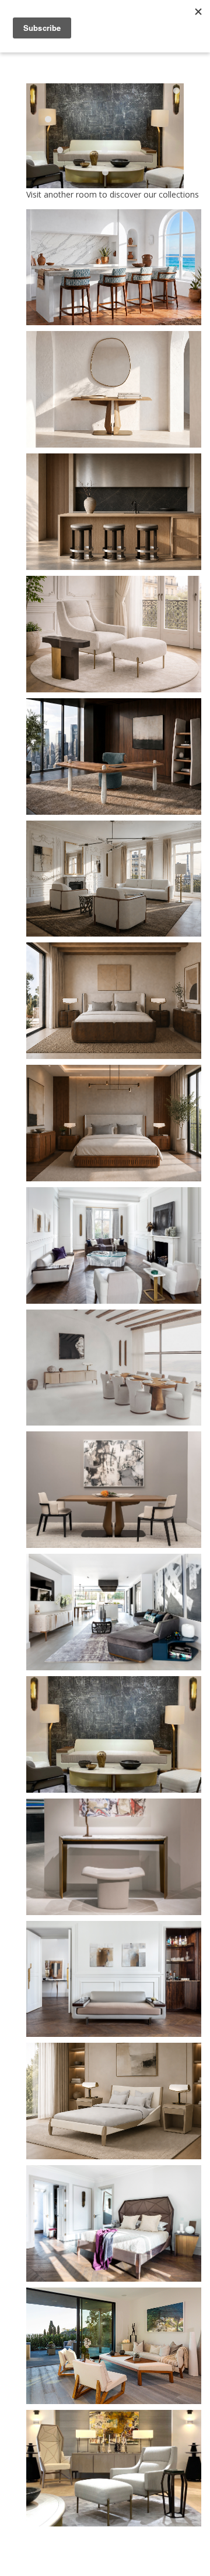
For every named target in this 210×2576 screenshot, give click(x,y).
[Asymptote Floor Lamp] (48, 119)
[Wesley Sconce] (176, 91)
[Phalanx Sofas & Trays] (105, 150)
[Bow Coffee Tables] (105, 172)
